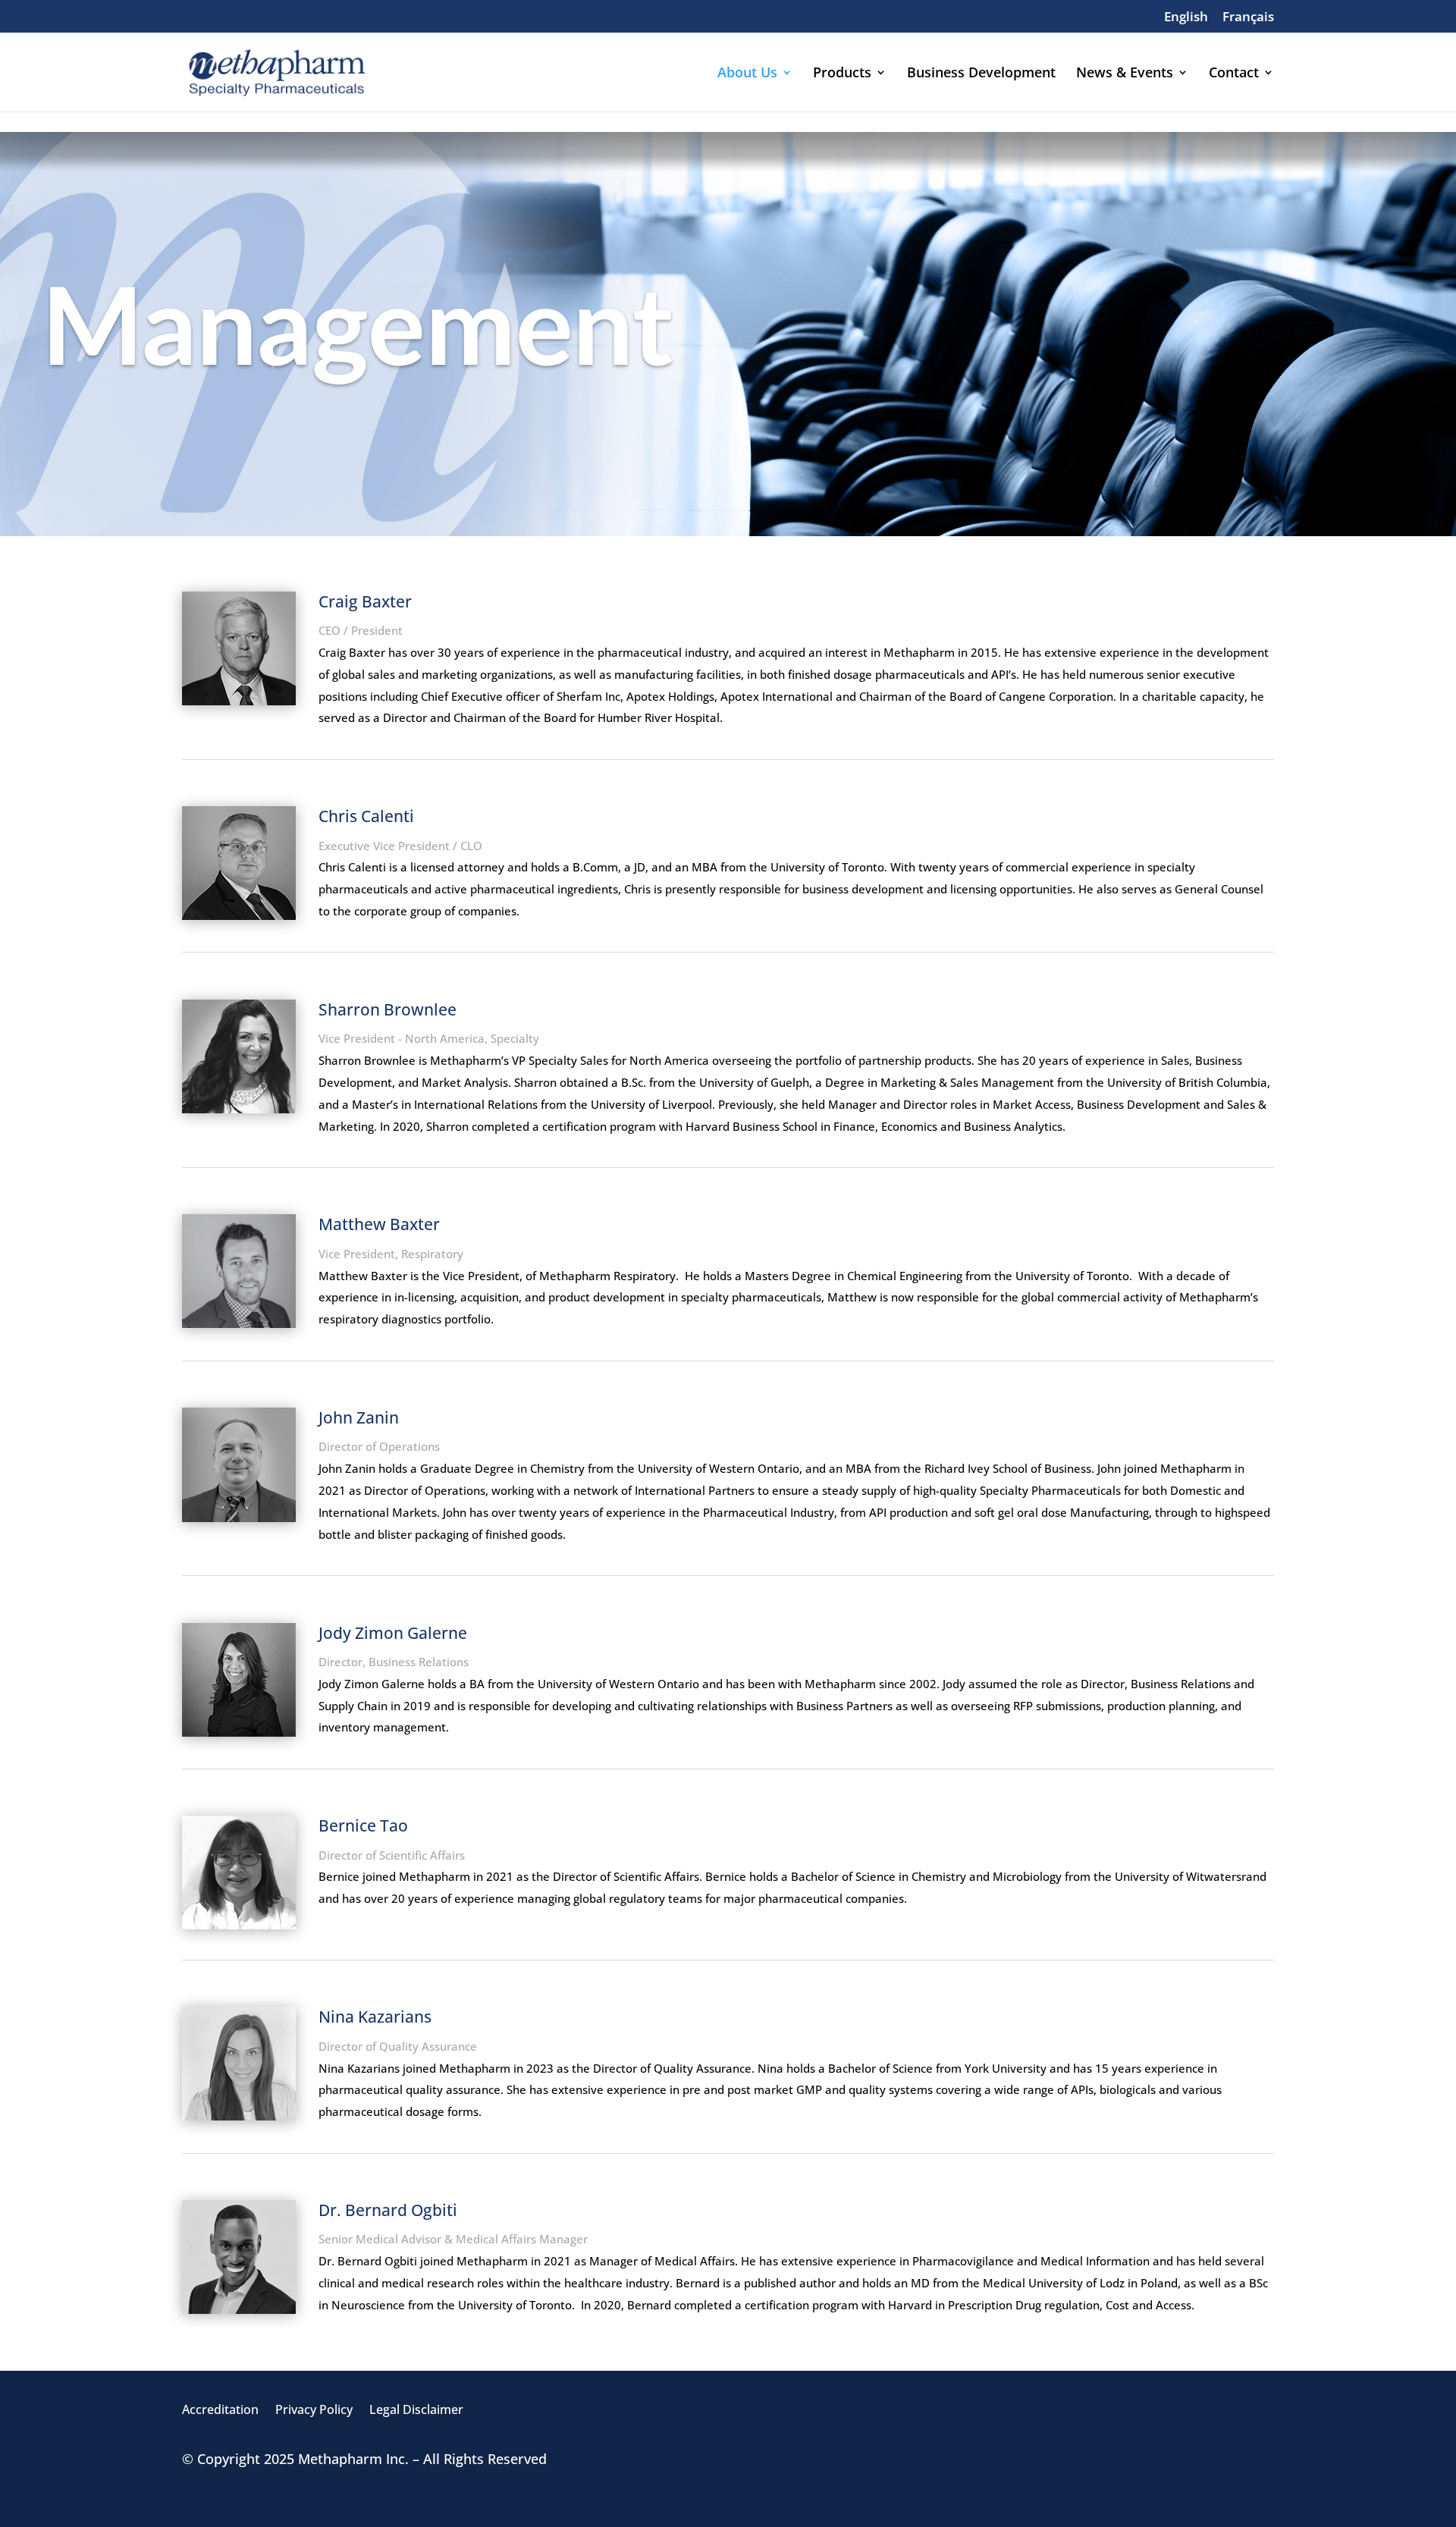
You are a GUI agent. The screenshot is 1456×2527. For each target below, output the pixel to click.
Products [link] (842, 74)
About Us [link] (747, 74)
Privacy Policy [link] (314, 2411)
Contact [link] (1234, 74)
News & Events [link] (1125, 74)
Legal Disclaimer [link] (416, 2411)
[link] (1186, 21)
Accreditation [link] (220, 2411)
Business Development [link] (981, 74)
